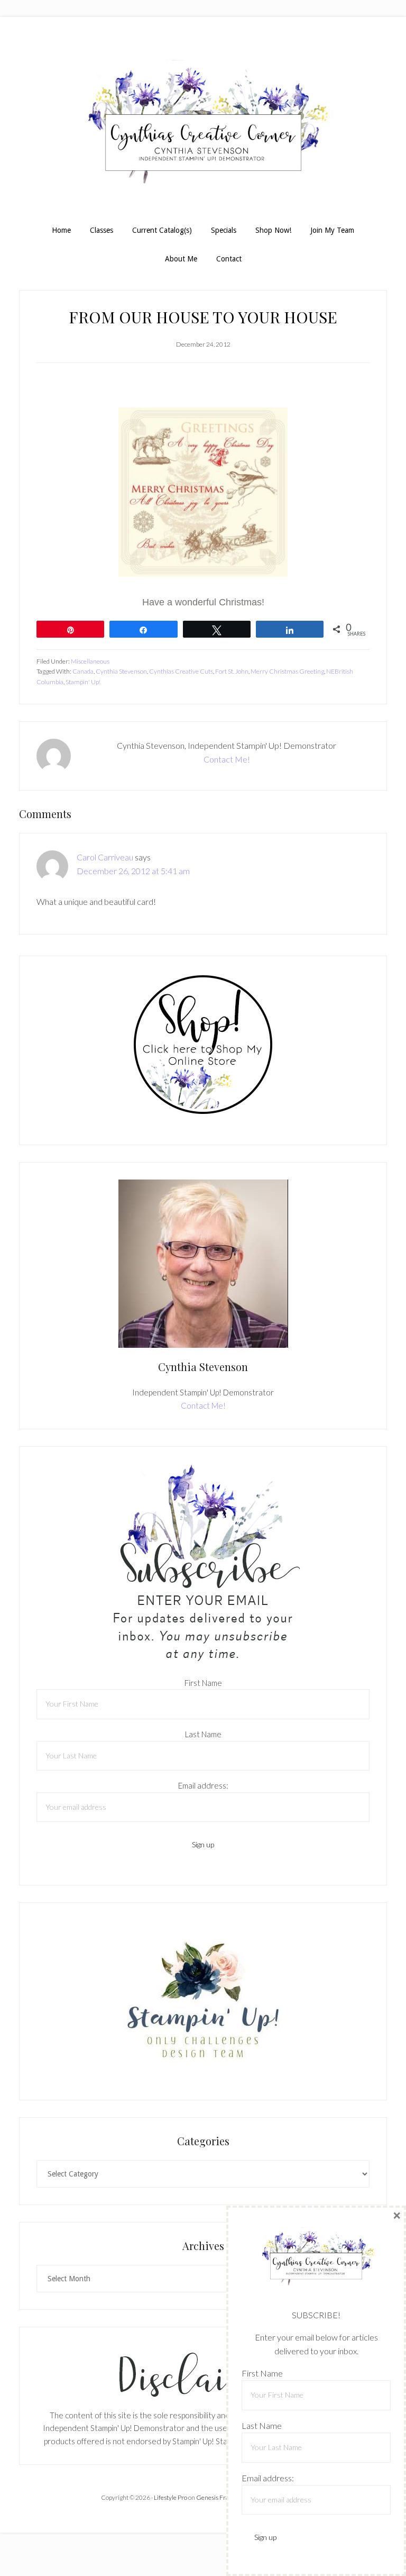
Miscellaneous (90, 661)
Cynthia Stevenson (121, 671)
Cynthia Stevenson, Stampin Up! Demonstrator (203, 126)
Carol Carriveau (105, 857)
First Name (203, 1683)
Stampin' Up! (83, 682)
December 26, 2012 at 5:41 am (133, 871)
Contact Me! (227, 759)
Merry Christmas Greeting (287, 671)
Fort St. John (232, 671)
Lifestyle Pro (170, 2497)
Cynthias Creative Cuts (181, 671)
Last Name (203, 1734)
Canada (83, 671)
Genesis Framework (224, 2497)
